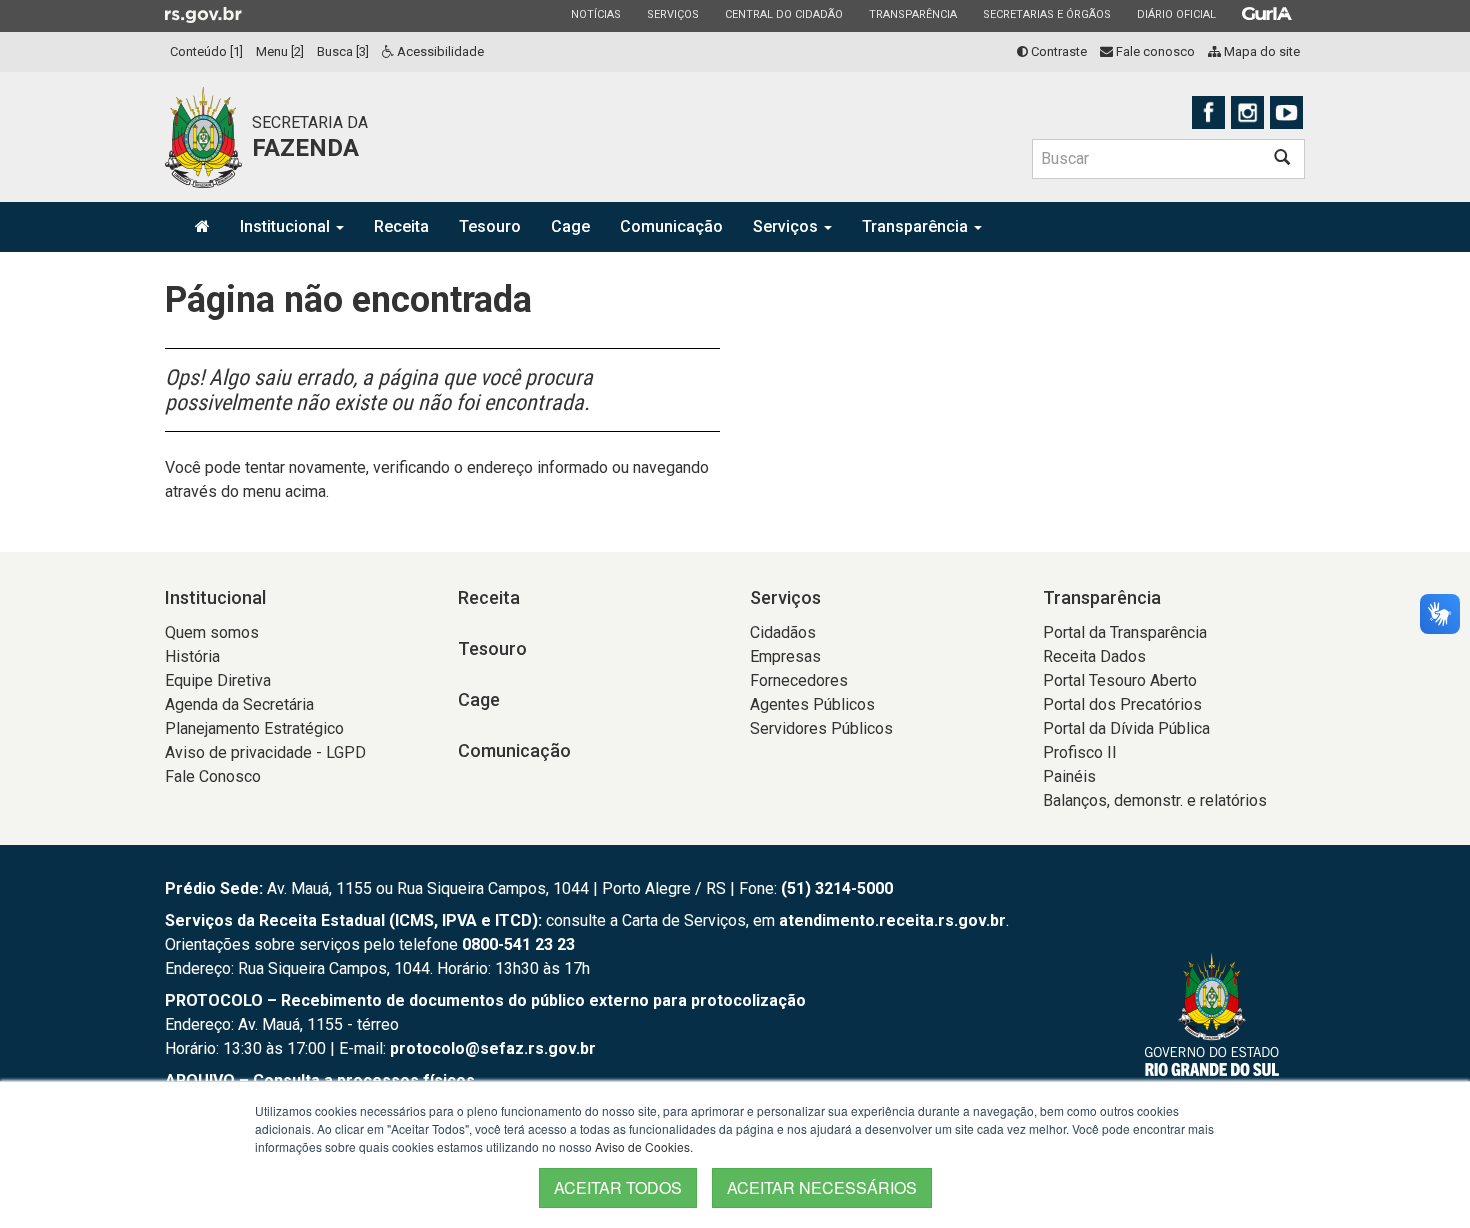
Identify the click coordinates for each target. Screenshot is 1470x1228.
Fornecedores (799, 680)
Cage (570, 226)
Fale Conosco (213, 776)
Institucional (287, 226)
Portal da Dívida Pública (1126, 728)
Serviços (672, 14)
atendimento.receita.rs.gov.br (892, 920)
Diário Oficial (1176, 14)
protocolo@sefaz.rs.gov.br (493, 1048)
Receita (401, 226)
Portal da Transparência (1125, 632)
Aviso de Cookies (642, 1146)
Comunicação (671, 226)
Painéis (1069, 776)
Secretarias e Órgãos (1046, 14)
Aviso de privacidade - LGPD (265, 752)
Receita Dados (1094, 656)
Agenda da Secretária (239, 704)
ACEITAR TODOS (618, 1187)
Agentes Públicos (812, 704)
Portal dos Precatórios (1122, 704)
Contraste (1057, 51)
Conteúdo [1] (206, 51)
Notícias (595, 14)
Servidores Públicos (821, 728)
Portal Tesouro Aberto (1120, 680)
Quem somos (212, 632)
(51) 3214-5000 (837, 888)
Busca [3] (343, 51)
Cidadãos (783, 632)
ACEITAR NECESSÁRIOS (822, 1187)
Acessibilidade (439, 51)
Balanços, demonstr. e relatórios (1155, 800)
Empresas (785, 656)
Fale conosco (1154, 51)
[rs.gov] (203, 14)
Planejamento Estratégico (254, 728)
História (192, 656)
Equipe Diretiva (218, 680)
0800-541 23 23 (518, 944)
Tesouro (490, 226)
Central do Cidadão (783, 14)
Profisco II (1080, 752)
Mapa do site (1260, 51)
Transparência (912, 14)
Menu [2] (280, 51)
